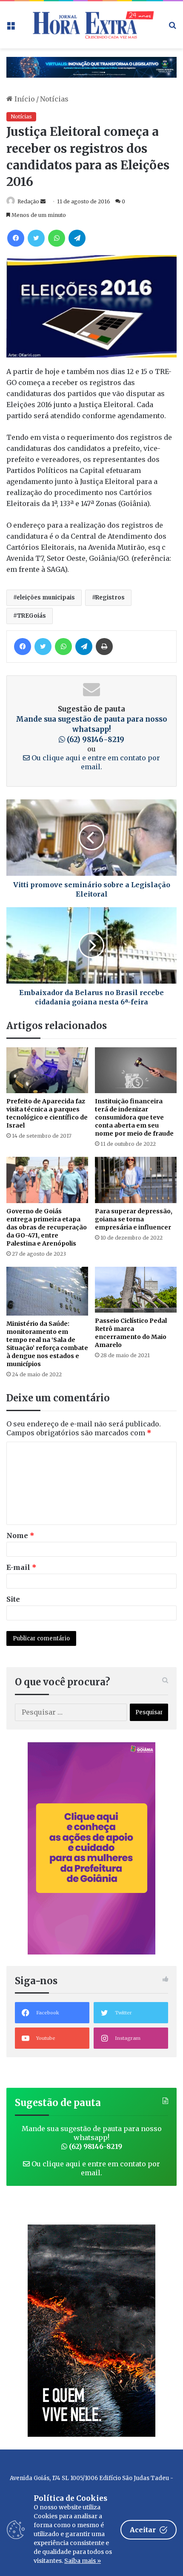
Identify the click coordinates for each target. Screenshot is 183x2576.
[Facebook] (16, 238)
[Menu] (11, 28)
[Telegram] (77, 238)
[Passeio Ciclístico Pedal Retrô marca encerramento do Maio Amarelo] (136, 1290)
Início (24, 99)
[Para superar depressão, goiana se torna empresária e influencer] (136, 1180)
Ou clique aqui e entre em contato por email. (95, 762)
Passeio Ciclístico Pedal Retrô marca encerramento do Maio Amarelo (131, 1333)
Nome (20, 1535)
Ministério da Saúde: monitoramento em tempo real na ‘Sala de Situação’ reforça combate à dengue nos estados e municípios (47, 1344)
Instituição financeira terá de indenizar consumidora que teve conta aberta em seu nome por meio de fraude (134, 1117)
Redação (28, 201)
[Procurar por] (172, 28)
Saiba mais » (83, 2561)
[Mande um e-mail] (43, 201)
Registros (110, 598)
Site (13, 1599)
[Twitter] (36, 238)
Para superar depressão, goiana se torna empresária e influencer (134, 1219)
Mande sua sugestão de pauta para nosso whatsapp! (91, 729)
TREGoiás (31, 616)
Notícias (54, 99)
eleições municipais (46, 598)
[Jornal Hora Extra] (91, 25)
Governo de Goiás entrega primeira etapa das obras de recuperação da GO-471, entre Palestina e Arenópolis (47, 1227)
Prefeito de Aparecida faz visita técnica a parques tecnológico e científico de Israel (47, 1113)
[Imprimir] (104, 647)
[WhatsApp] (57, 238)
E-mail (21, 1567)
